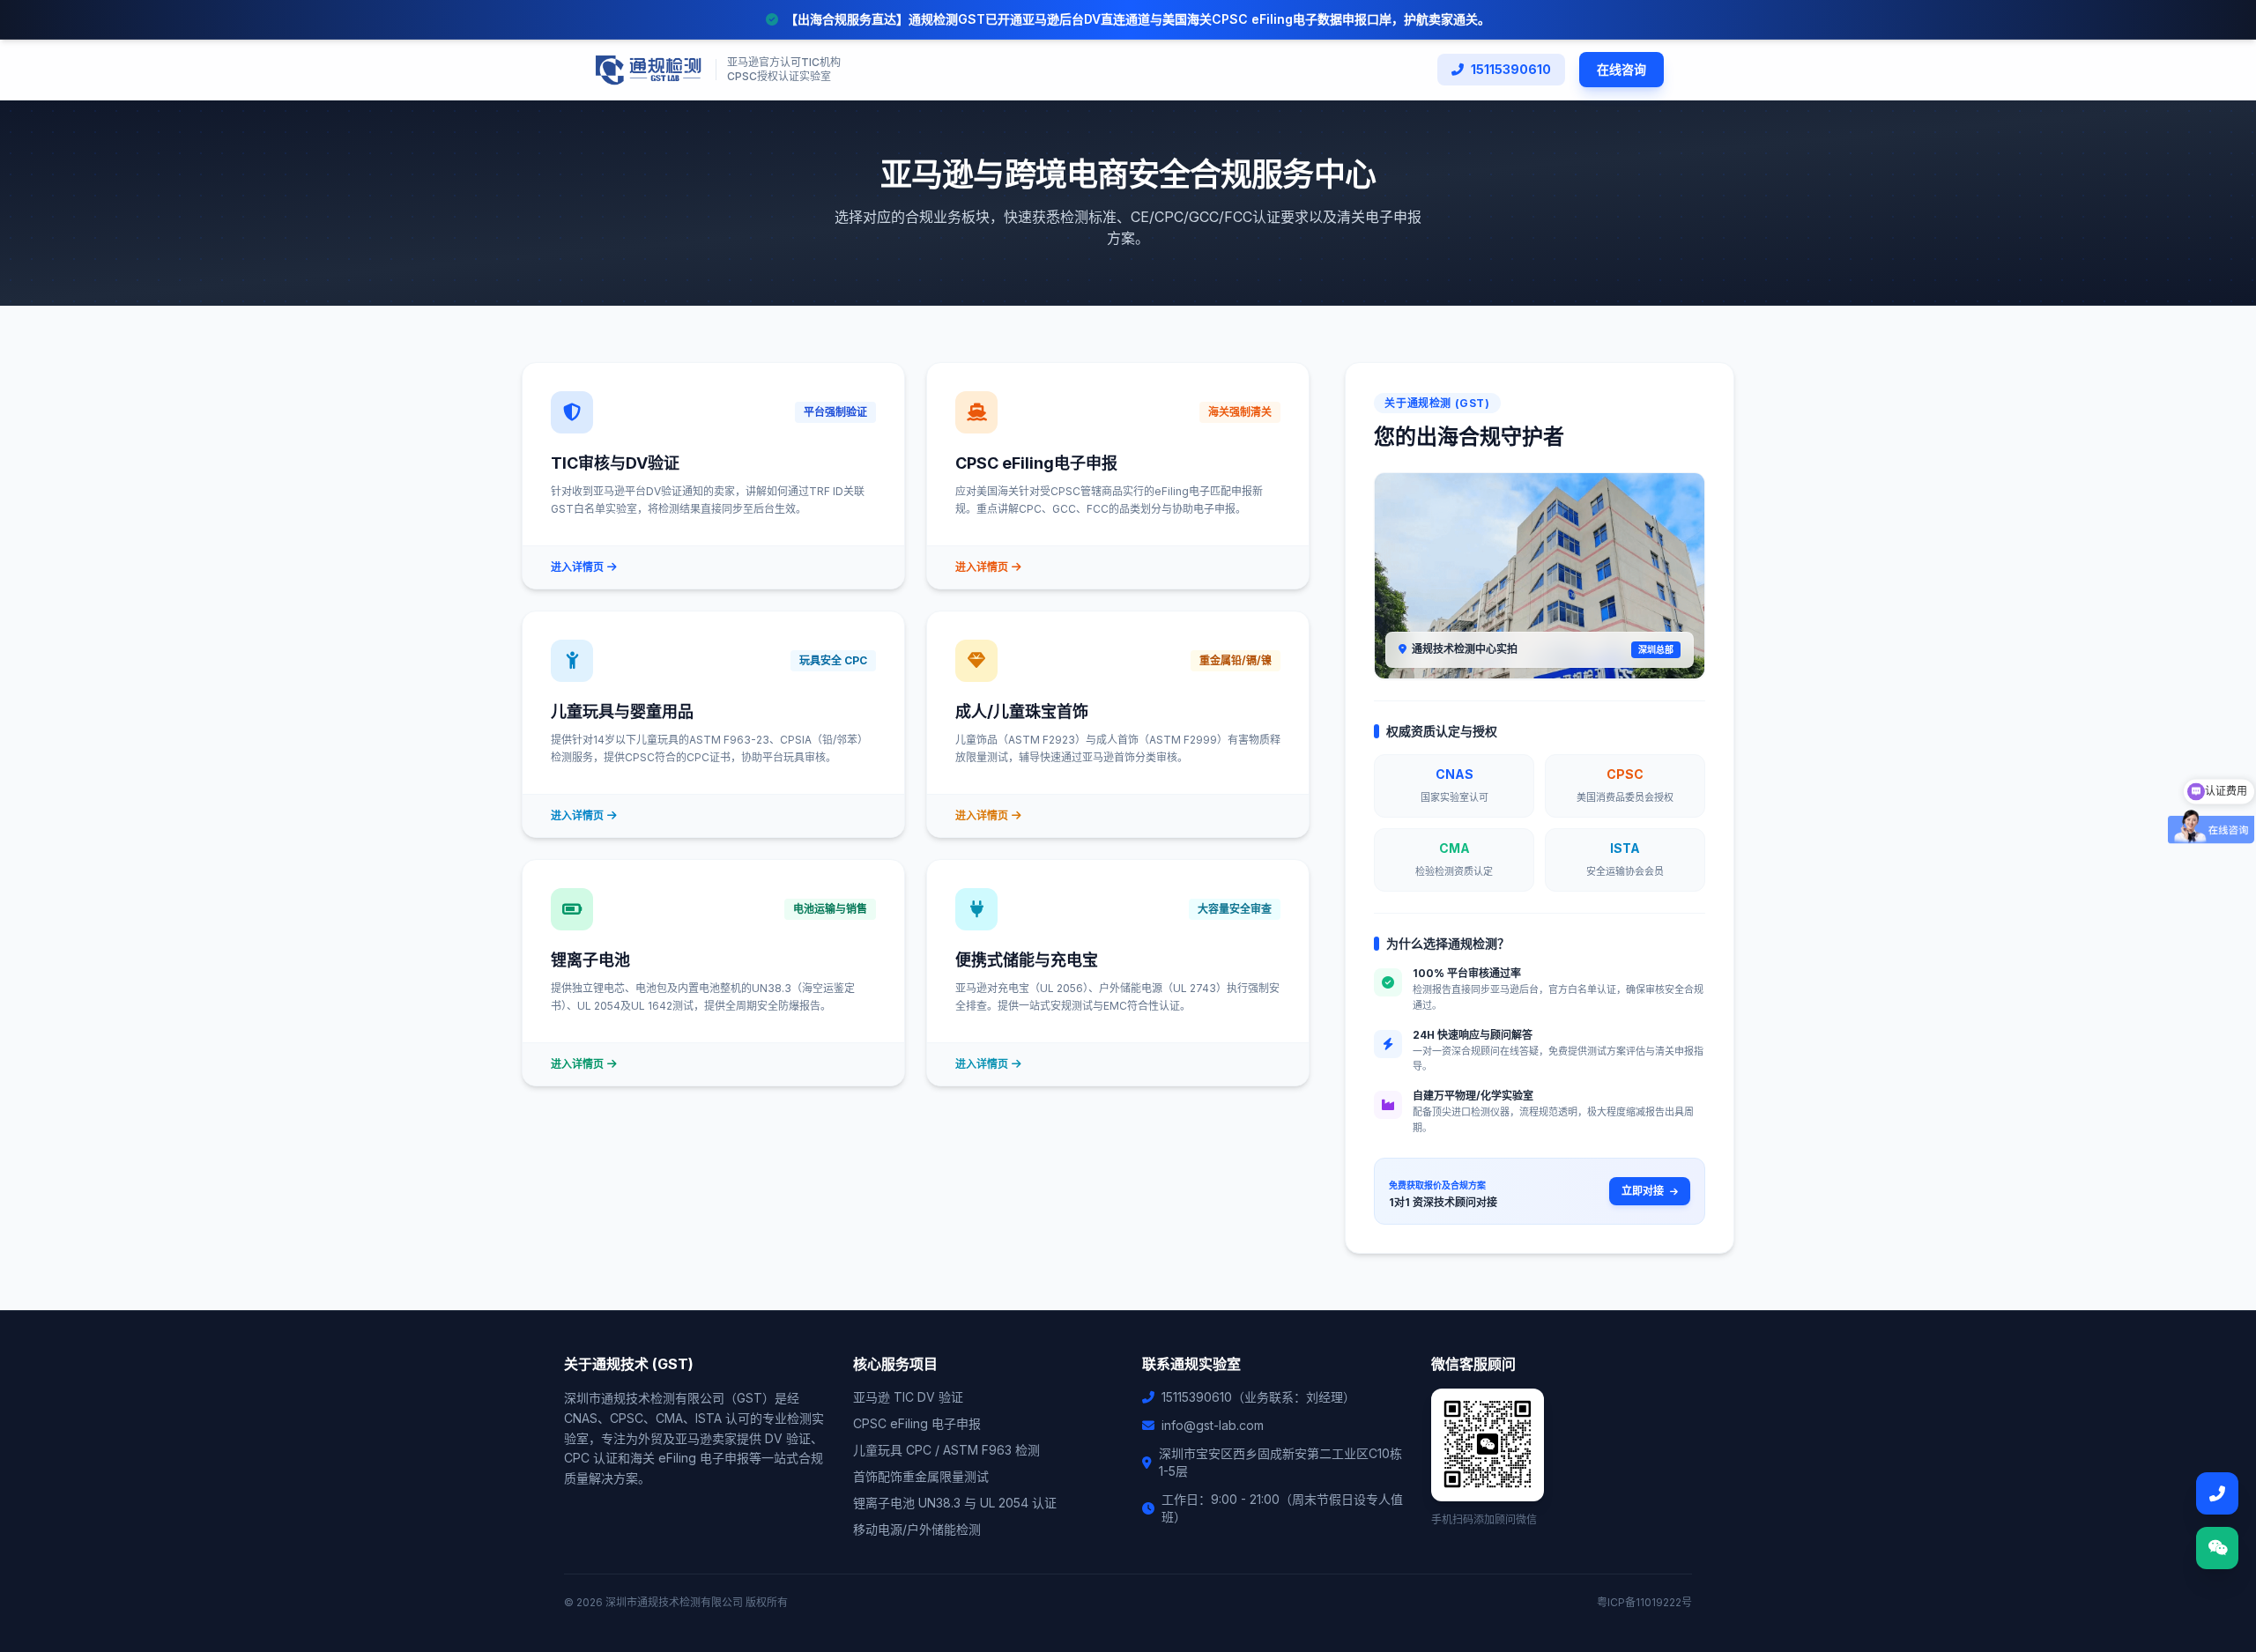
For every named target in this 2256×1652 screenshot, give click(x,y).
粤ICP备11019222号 (1644, 1602)
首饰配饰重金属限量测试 (921, 1476)
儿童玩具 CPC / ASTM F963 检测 (946, 1450)
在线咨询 (1621, 69)
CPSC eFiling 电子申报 (917, 1423)
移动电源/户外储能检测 (917, 1529)
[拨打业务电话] (2217, 1493)
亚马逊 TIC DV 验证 (908, 1397)
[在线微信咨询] (2217, 1548)
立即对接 (1644, 1191)
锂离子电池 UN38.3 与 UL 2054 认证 (955, 1503)
